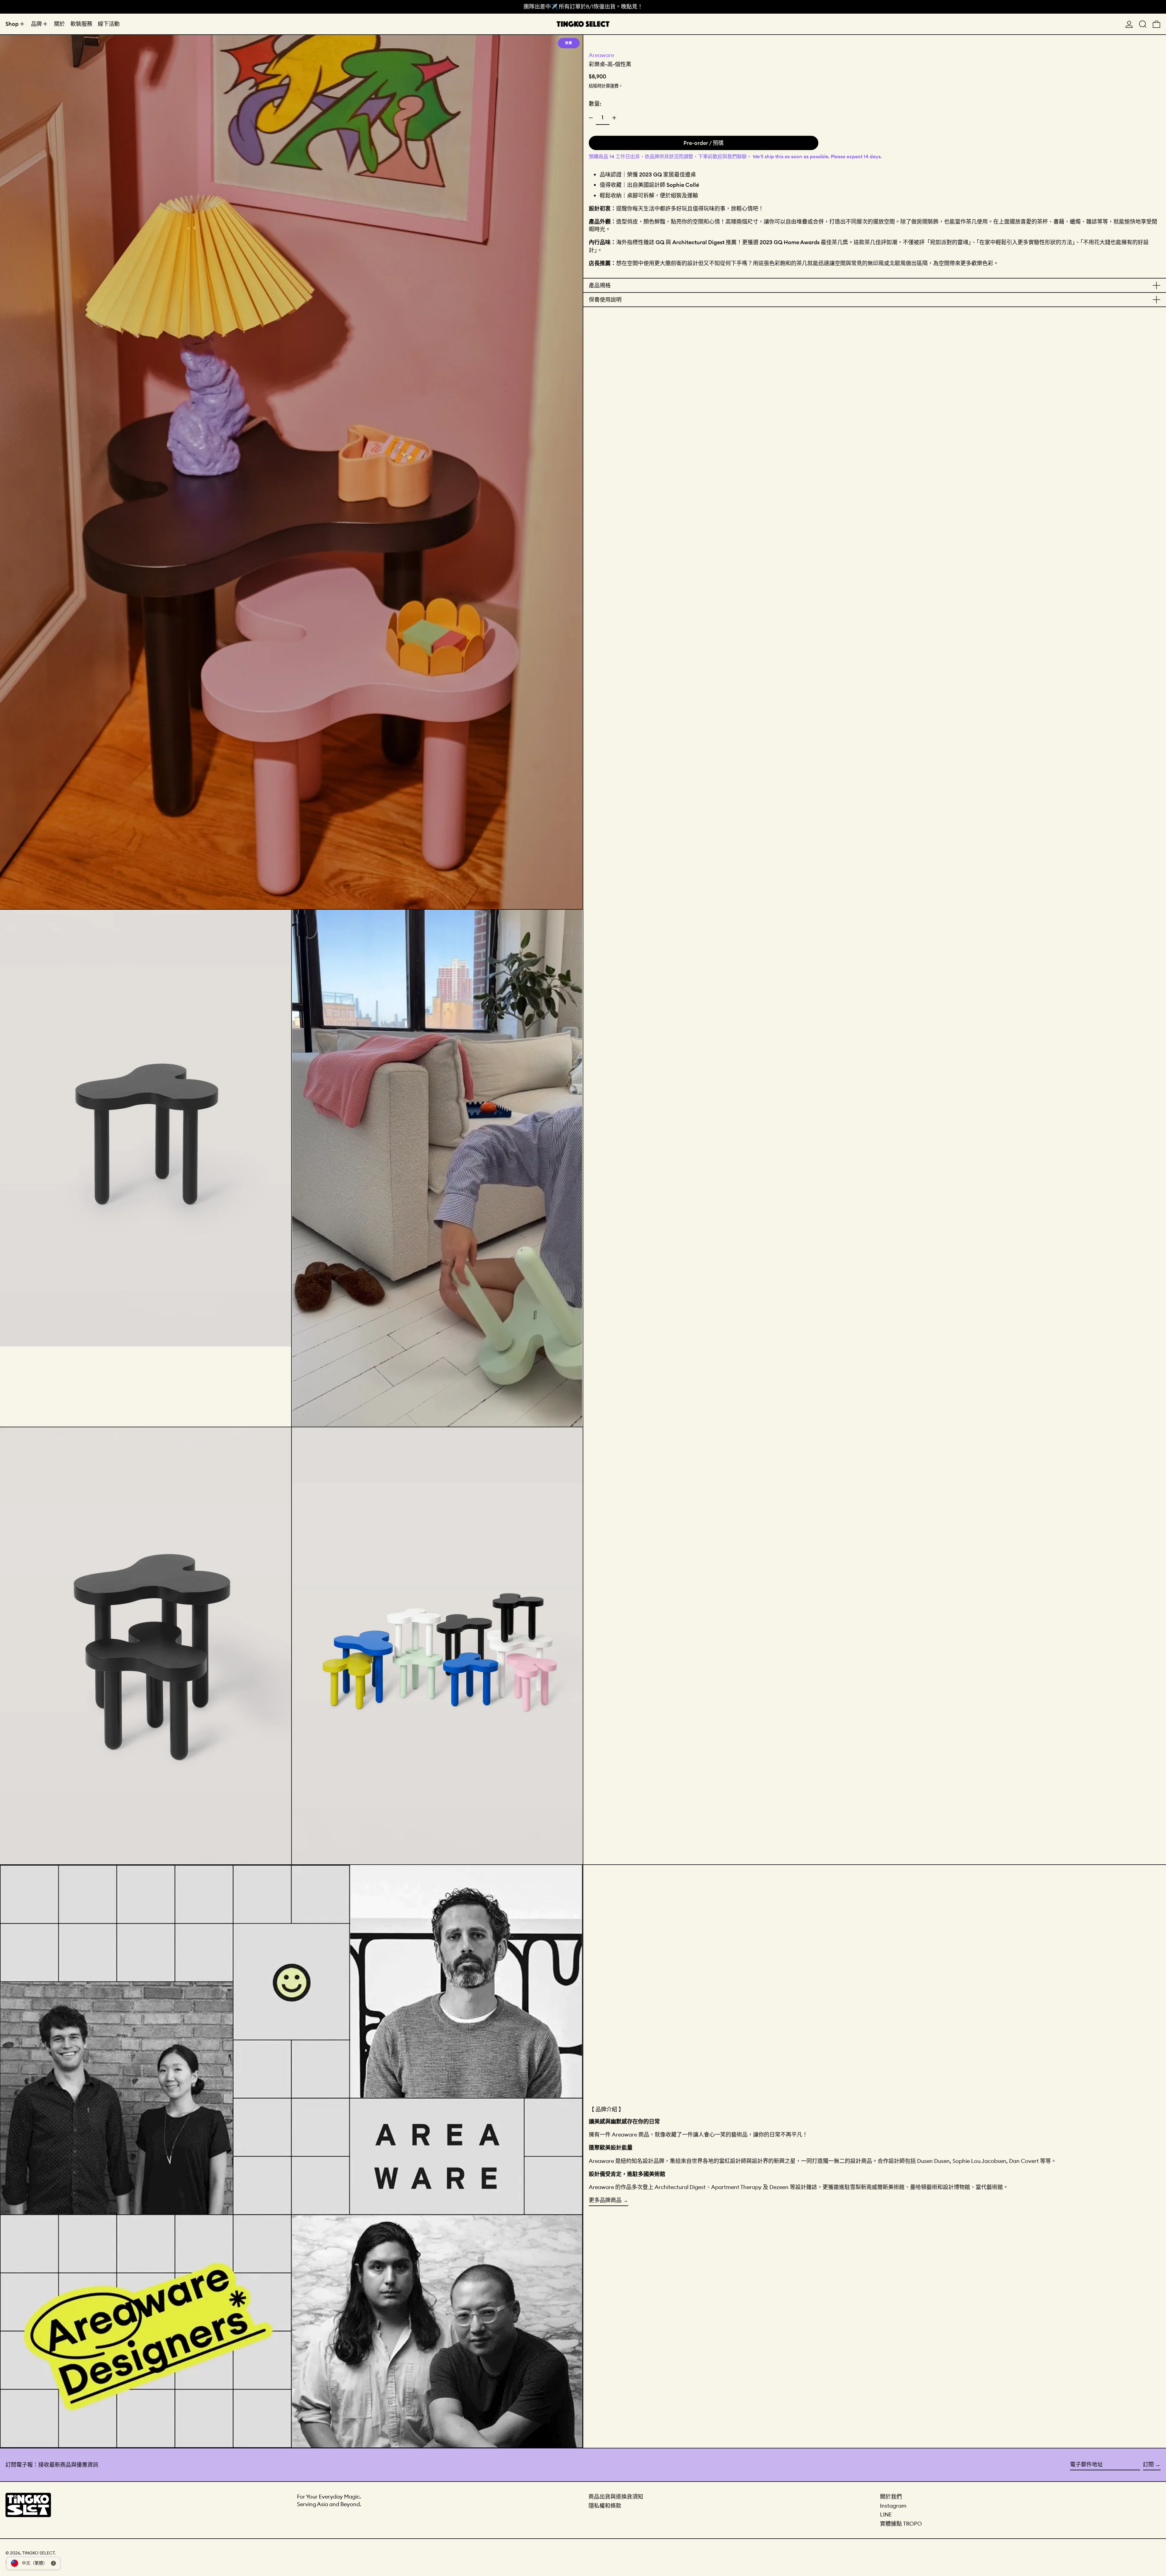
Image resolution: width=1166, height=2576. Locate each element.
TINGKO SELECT (38, 2553)
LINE (886, 2514)
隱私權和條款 (605, 2506)
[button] (1143, 24)
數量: (595, 104)
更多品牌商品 (605, 2200)
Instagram (893, 2506)
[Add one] (614, 118)
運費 (614, 86)
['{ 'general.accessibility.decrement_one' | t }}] (591, 118)
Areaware (601, 55)
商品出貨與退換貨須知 (616, 2497)
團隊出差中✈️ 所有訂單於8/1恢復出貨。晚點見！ (583, 7)
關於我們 (891, 2497)
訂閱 (1148, 2464)
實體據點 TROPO (901, 2524)
